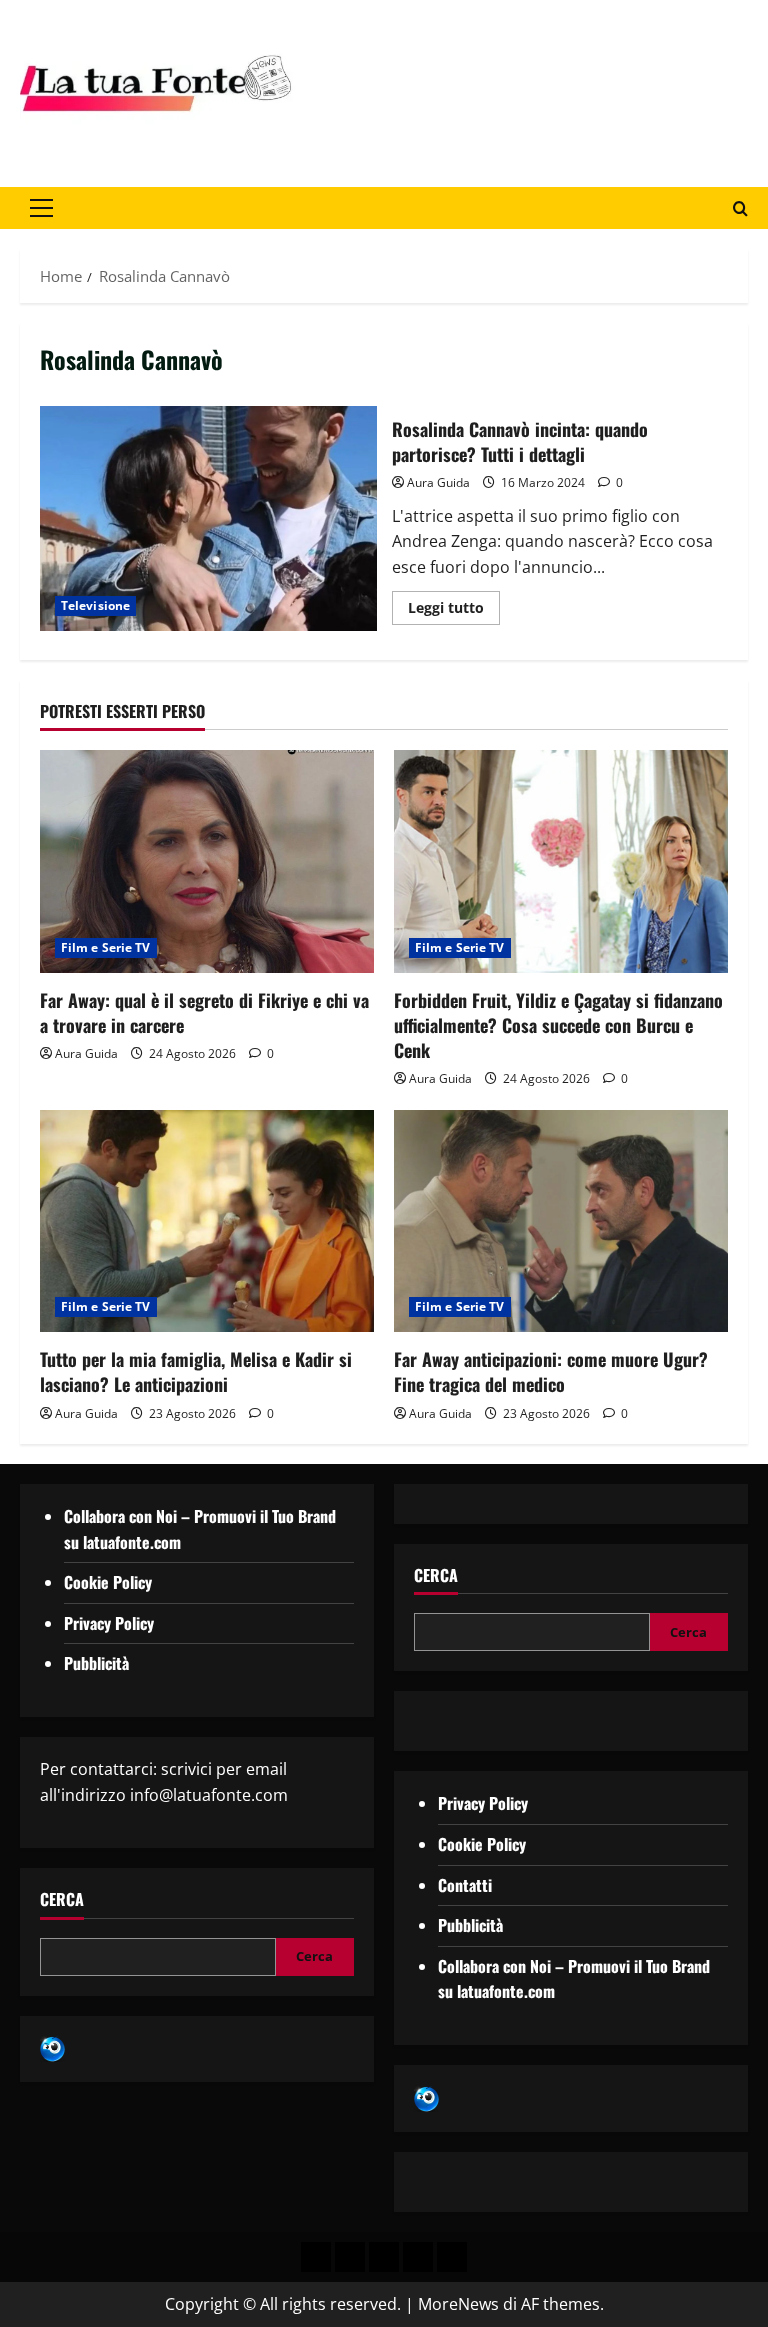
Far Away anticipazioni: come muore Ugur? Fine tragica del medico (551, 1371)
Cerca (62, 1899)
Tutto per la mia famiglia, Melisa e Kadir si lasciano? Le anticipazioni (196, 1371)
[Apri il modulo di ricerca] (740, 208)
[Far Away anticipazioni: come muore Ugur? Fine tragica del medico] (561, 1221)
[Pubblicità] (384, 2257)
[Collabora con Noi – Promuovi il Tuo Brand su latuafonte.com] (350, 2257)
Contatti (465, 1885)
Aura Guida (438, 482)
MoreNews (458, 2304)
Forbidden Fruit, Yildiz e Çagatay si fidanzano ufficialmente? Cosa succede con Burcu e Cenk (558, 1025)
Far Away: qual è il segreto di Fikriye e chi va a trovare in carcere (204, 1012)
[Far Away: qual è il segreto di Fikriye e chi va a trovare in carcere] (207, 861)
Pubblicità (96, 1663)
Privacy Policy (109, 1623)
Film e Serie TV (106, 947)
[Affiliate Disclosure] (418, 2257)
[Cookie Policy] (452, 2257)
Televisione (95, 605)
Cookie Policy (108, 1582)
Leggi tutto (454, 604)
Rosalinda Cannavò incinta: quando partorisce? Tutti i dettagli (208, 518)
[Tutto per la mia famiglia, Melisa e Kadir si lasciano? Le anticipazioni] (207, 1221)
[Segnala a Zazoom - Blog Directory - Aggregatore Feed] (52, 2048)
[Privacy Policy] (316, 2257)
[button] (41, 208)
